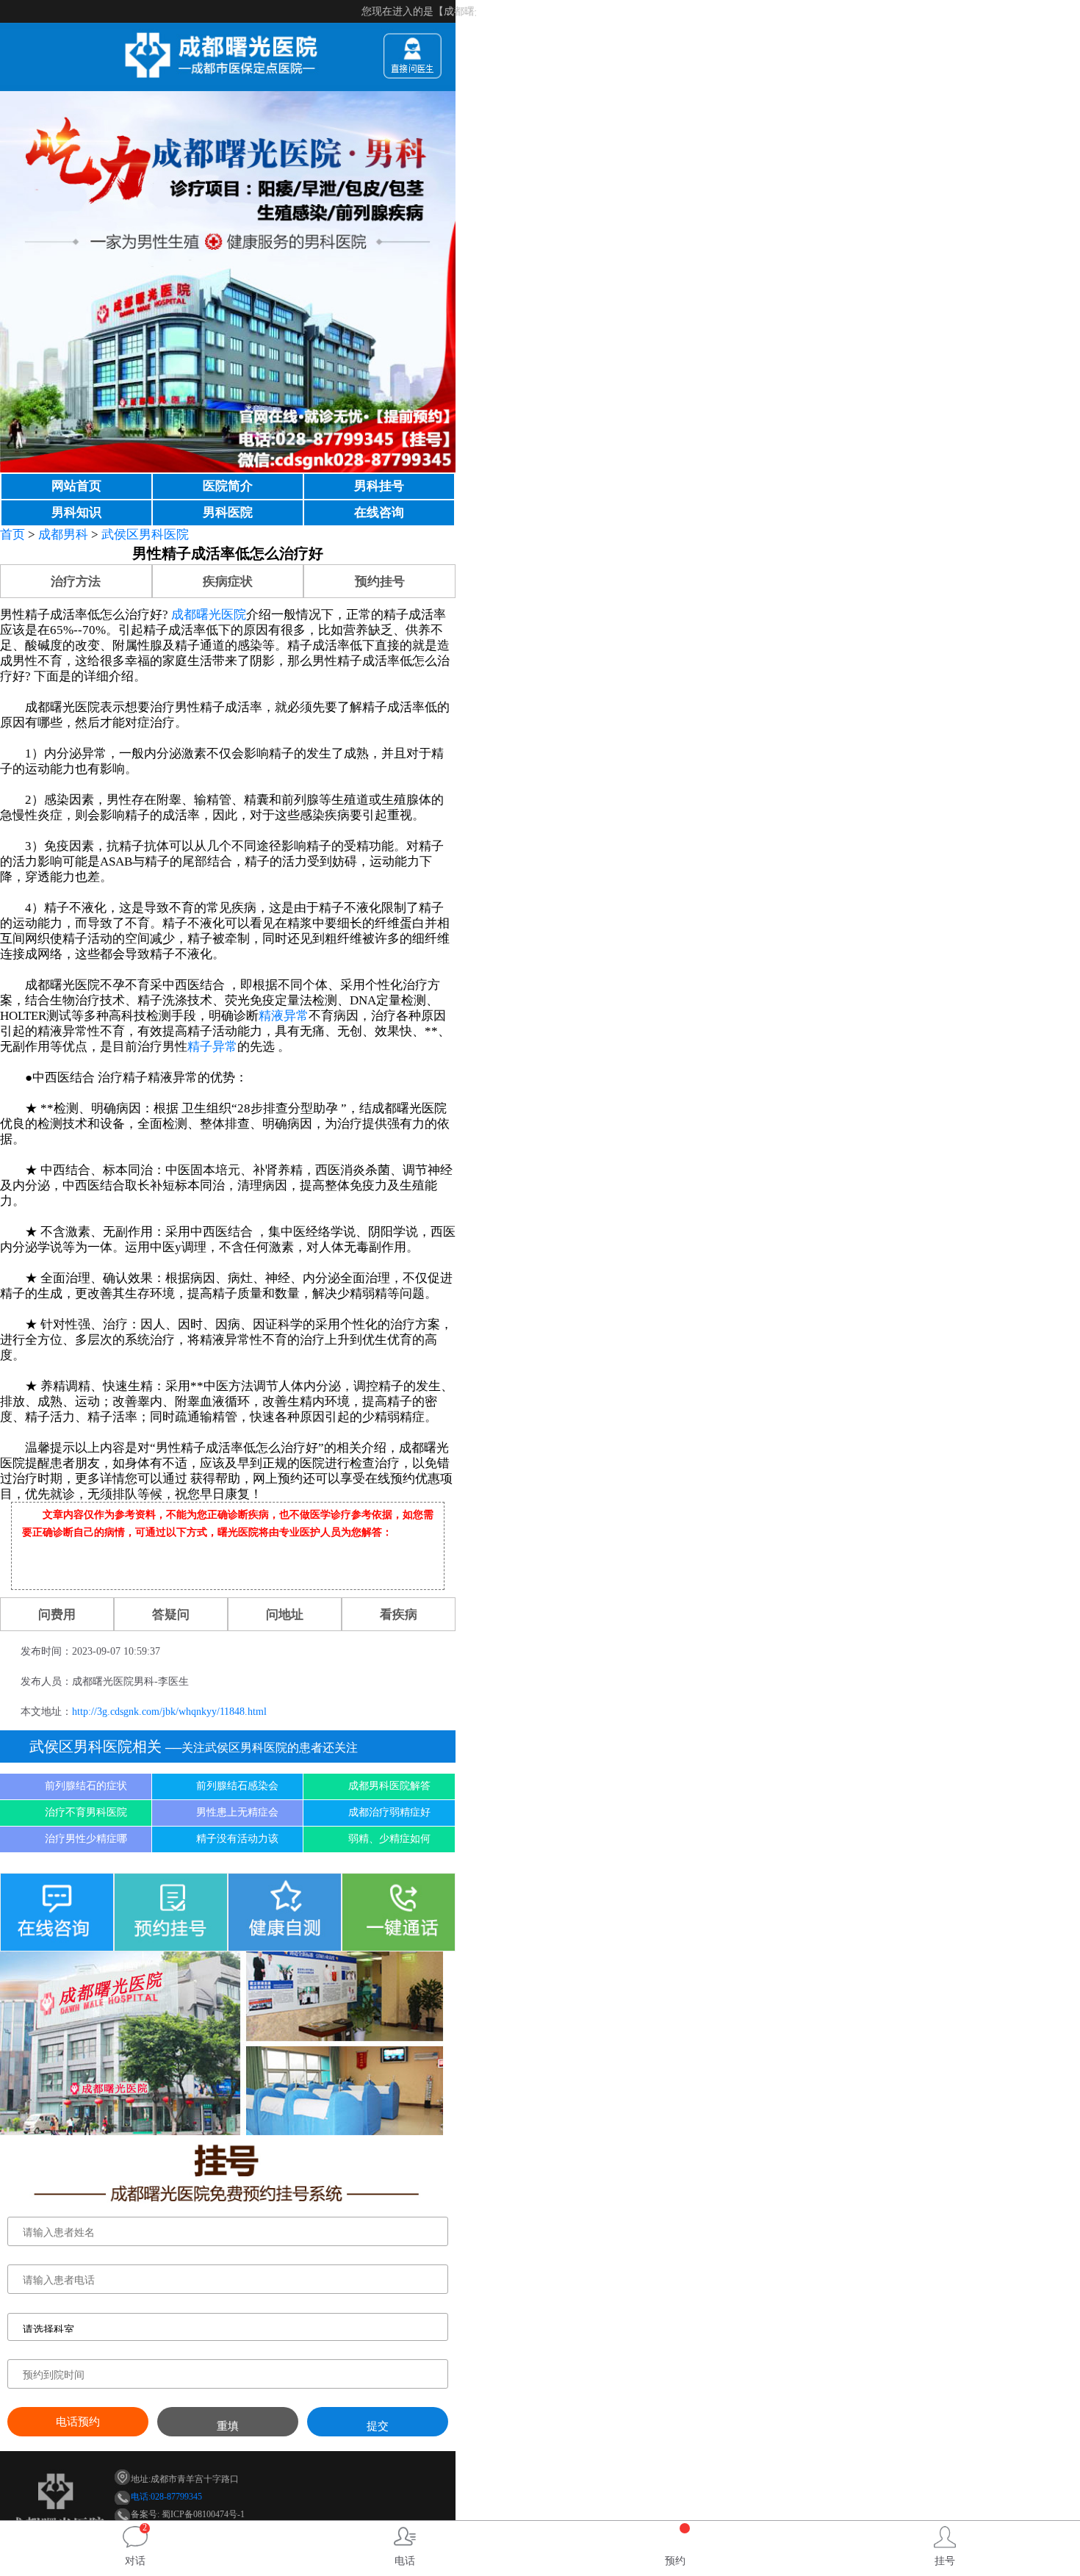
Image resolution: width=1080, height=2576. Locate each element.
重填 (228, 2426)
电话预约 (78, 2422)
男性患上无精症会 (237, 1812)
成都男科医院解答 (389, 1786)
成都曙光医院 (209, 615)
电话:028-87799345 (166, 2497)
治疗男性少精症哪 (86, 1839)
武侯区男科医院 (145, 535)
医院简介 (228, 486)
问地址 (285, 1615)
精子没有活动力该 (237, 1839)
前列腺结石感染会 (237, 1786)
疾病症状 (228, 582)
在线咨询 (379, 512)
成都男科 (63, 535)
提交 (378, 2426)
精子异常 (212, 1047)
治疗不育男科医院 (86, 1812)
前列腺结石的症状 (86, 1786)
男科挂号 (379, 486)
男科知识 (76, 512)
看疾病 (399, 1615)
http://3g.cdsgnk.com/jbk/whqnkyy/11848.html (169, 1712)
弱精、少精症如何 (389, 1839)
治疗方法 (76, 582)
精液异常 (284, 1016)
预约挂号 (380, 582)
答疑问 (171, 1615)
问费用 (57, 1615)
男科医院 (228, 512)
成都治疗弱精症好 (389, 1812)
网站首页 (76, 486)
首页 (12, 535)
